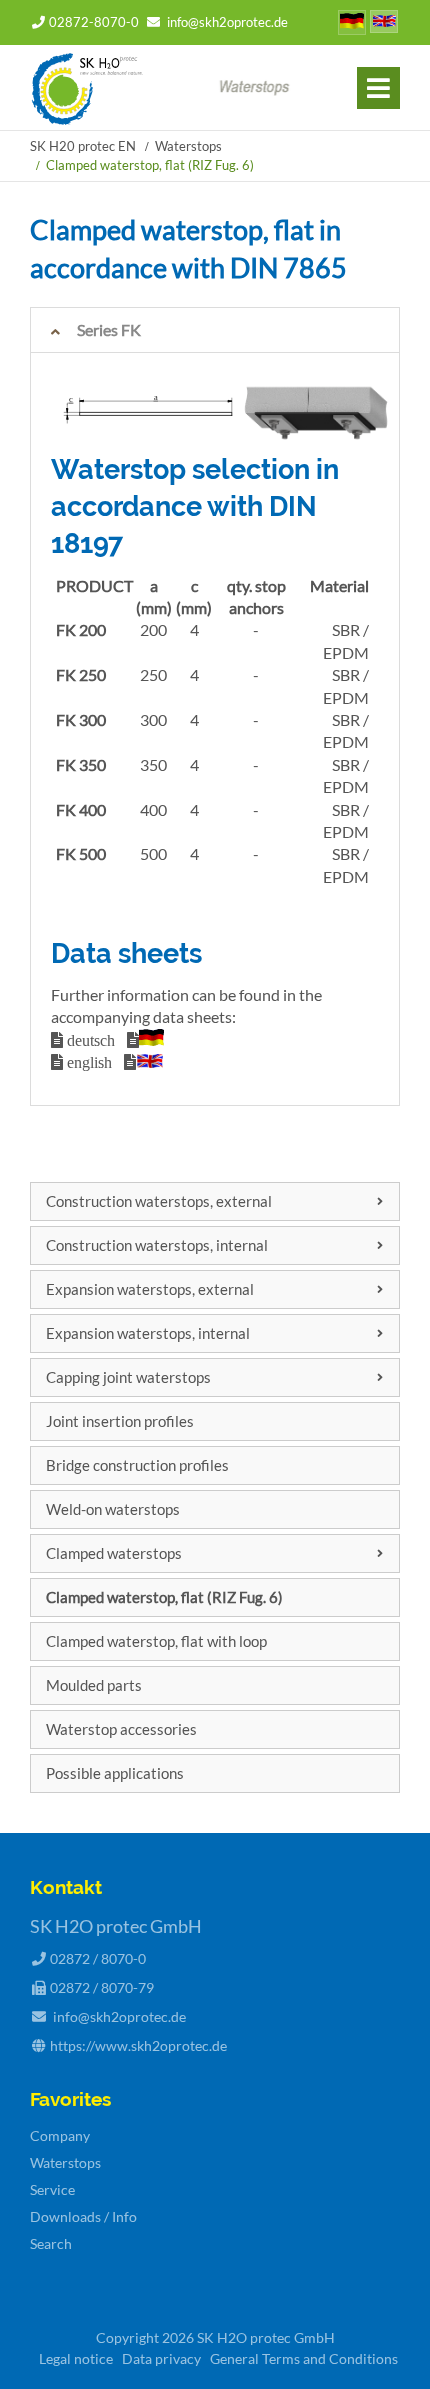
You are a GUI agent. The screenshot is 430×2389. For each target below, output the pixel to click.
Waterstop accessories (121, 1729)
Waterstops (188, 146)
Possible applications (115, 1773)
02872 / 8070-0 (98, 1958)
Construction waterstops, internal (157, 1245)
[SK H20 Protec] (87, 118)
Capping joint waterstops (128, 1377)
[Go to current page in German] (352, 24)
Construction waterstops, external (159, 1201)
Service (52, 2189)
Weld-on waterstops (113, 1509)
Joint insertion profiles (120, 1421)
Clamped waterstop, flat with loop (156, 1641)
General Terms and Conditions (304, 2358)
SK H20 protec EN (83, 146)
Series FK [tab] (109, 329)
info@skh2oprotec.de (227, 22)
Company (60, 2135)
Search (51, 2243)
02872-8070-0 (94, 22)
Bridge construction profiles (137, 1465)
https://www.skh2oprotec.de (138, 2045)
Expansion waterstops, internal (148, 1333)
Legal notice (76, 2358)
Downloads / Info (83, 2216)
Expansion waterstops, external (150, 1289)
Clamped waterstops (114, 1553)
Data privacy (161, 2358)
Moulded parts (94, 1685)
